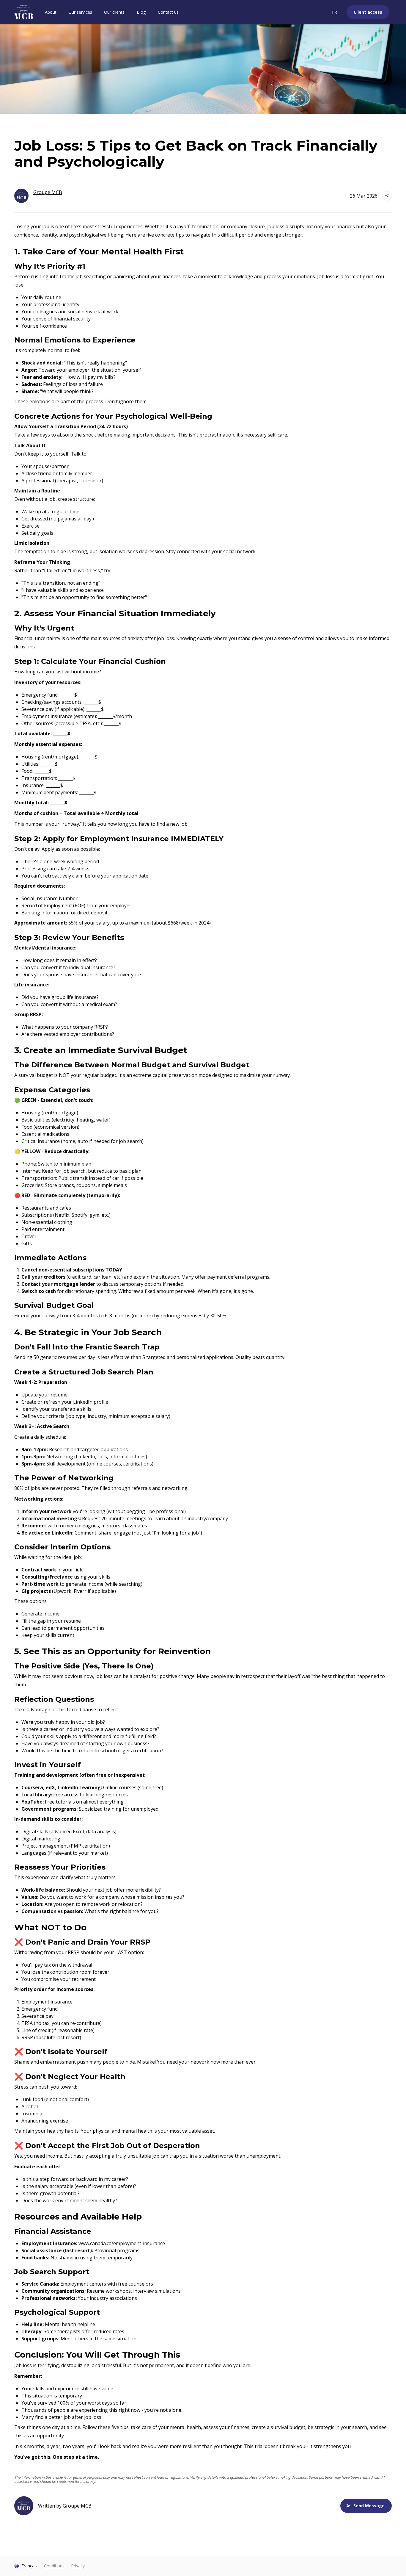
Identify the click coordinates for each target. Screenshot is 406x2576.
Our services (80, 12)
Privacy (78, 2566)
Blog (141, 12)
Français (29, 2566)
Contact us (168, 12)
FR (335, 12)
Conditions (54, 2566)
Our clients (114, 12)
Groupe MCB (77, 2506)
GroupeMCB (48, 192)
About (51, 12)
